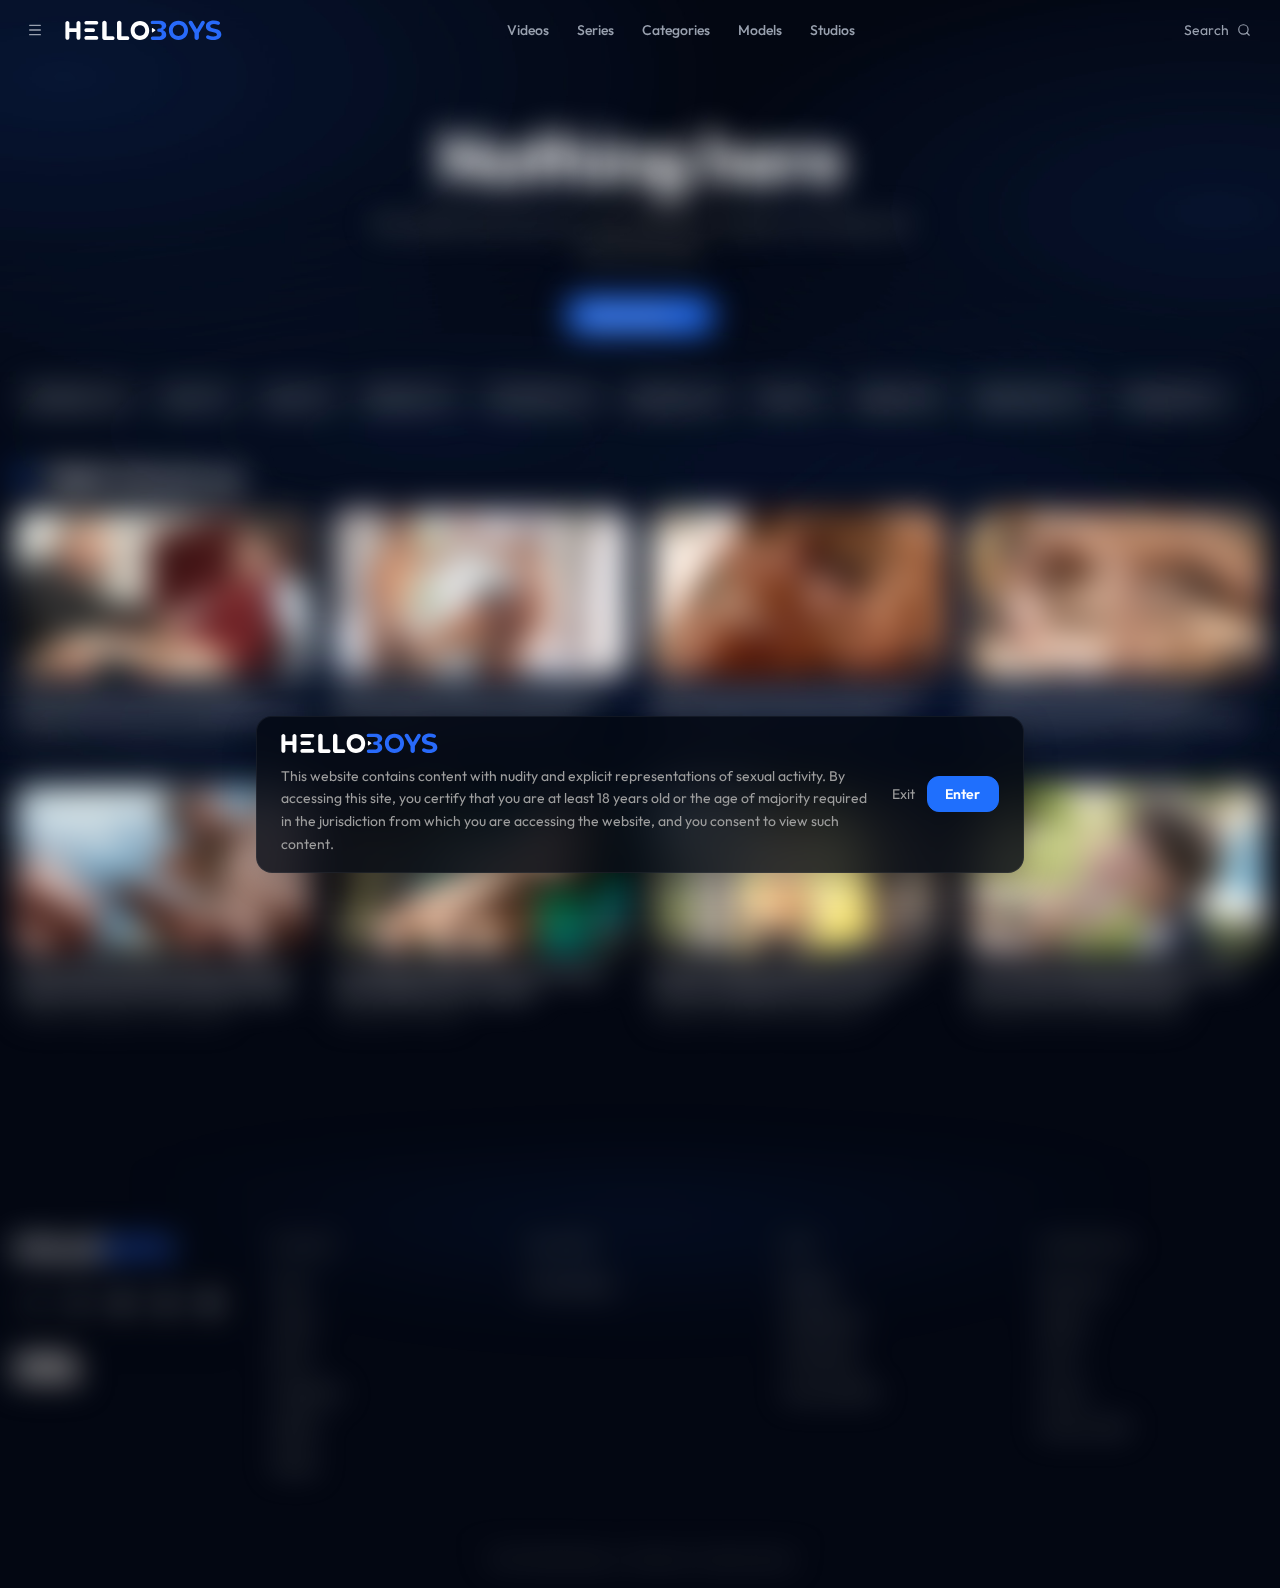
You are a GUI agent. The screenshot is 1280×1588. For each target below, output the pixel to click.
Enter (962, 794)
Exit (903, 794)
